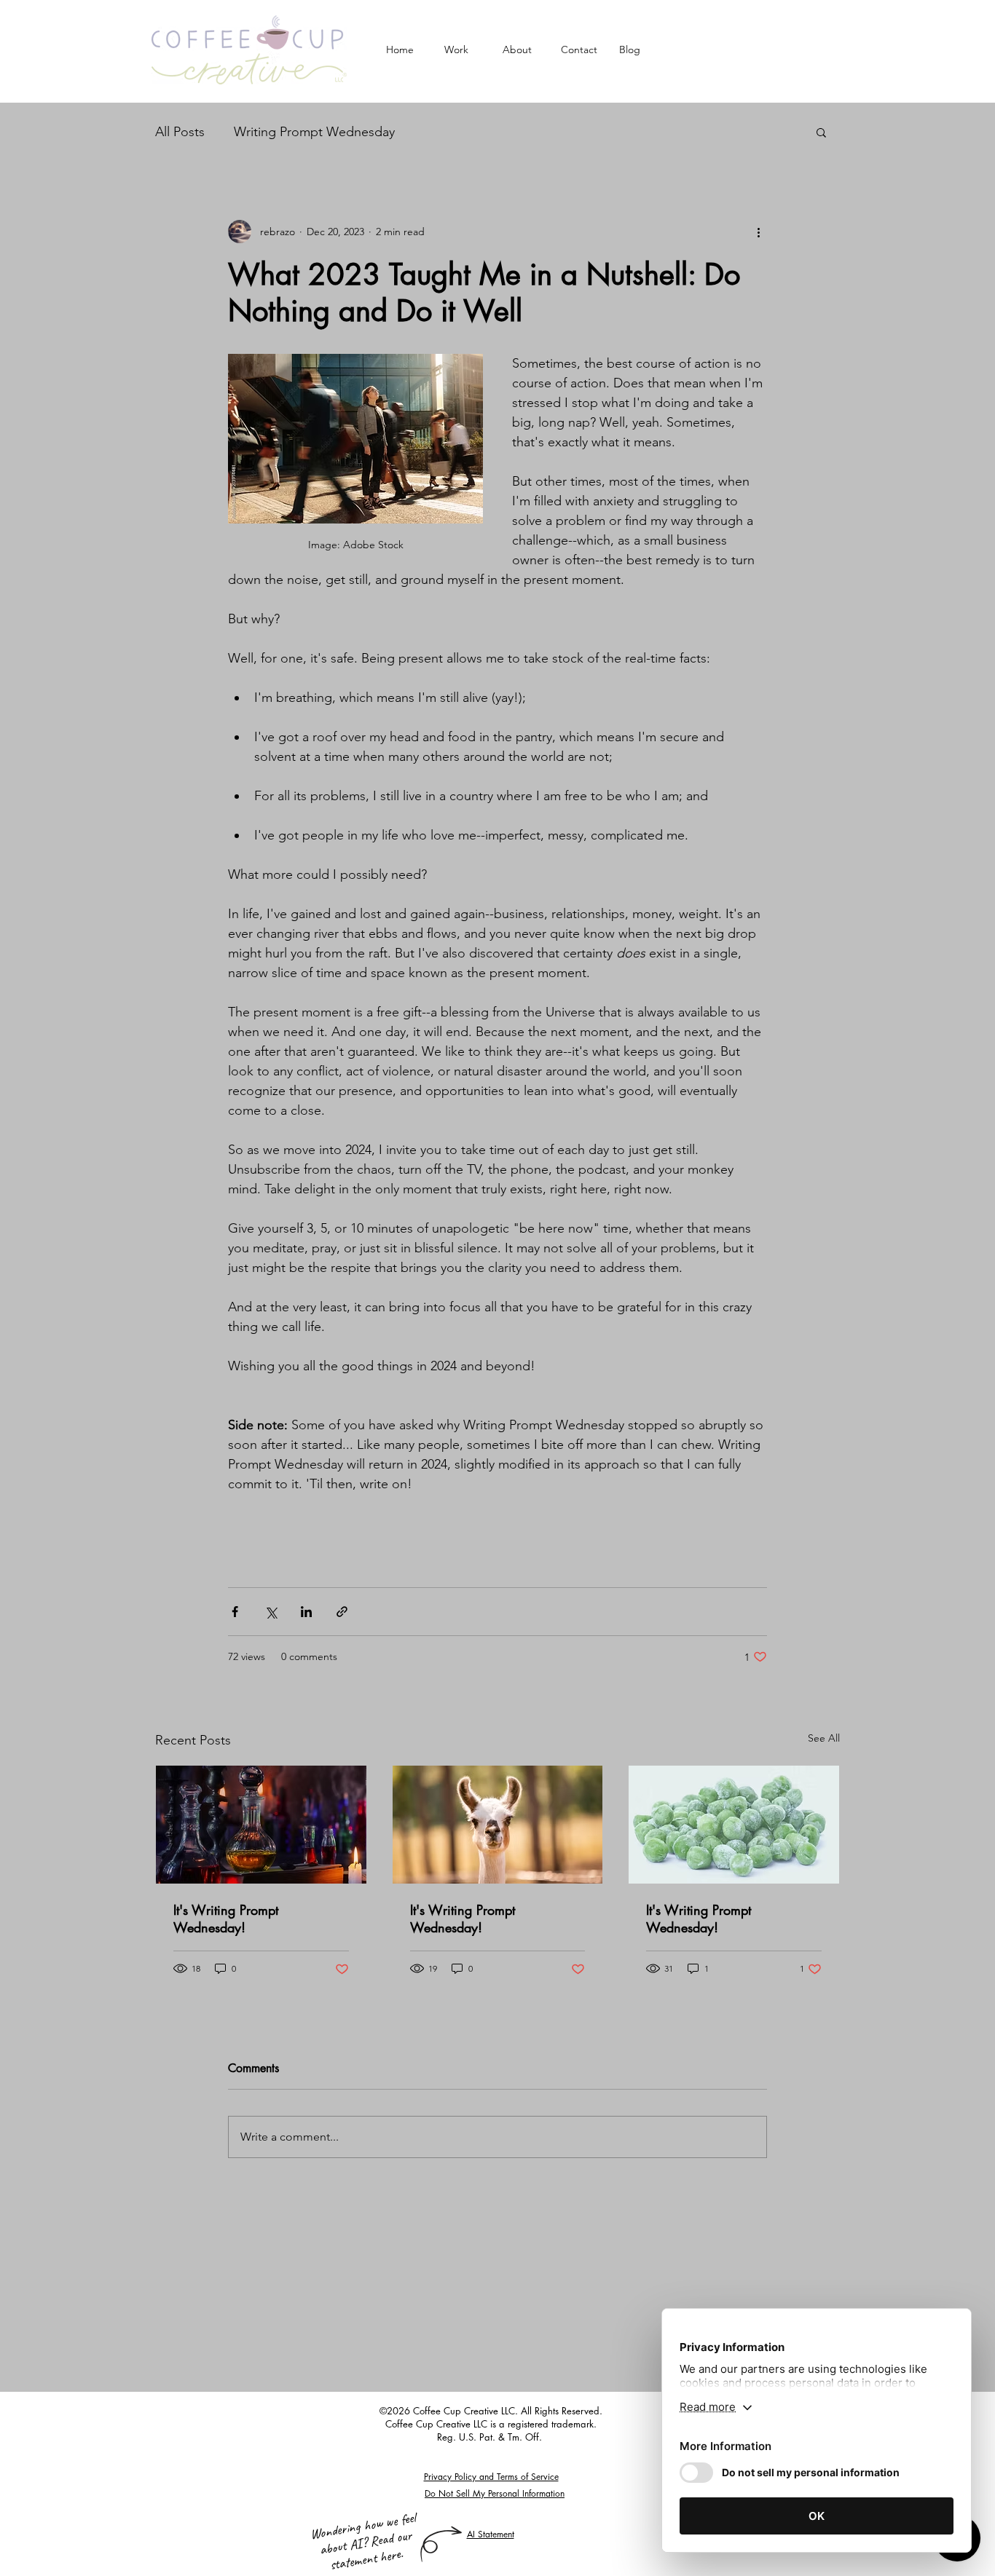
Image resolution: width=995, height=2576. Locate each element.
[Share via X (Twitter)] (271, 1612)
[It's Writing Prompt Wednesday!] (261, 1825)
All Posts (180, 132)
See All (824, 1738)
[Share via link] (342, 1612)
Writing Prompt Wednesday (314, 132)
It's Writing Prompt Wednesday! (226, 1919)
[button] (821, 132)
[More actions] (758, 232)
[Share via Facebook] (235, 1612)
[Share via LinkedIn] (306, 1612)
